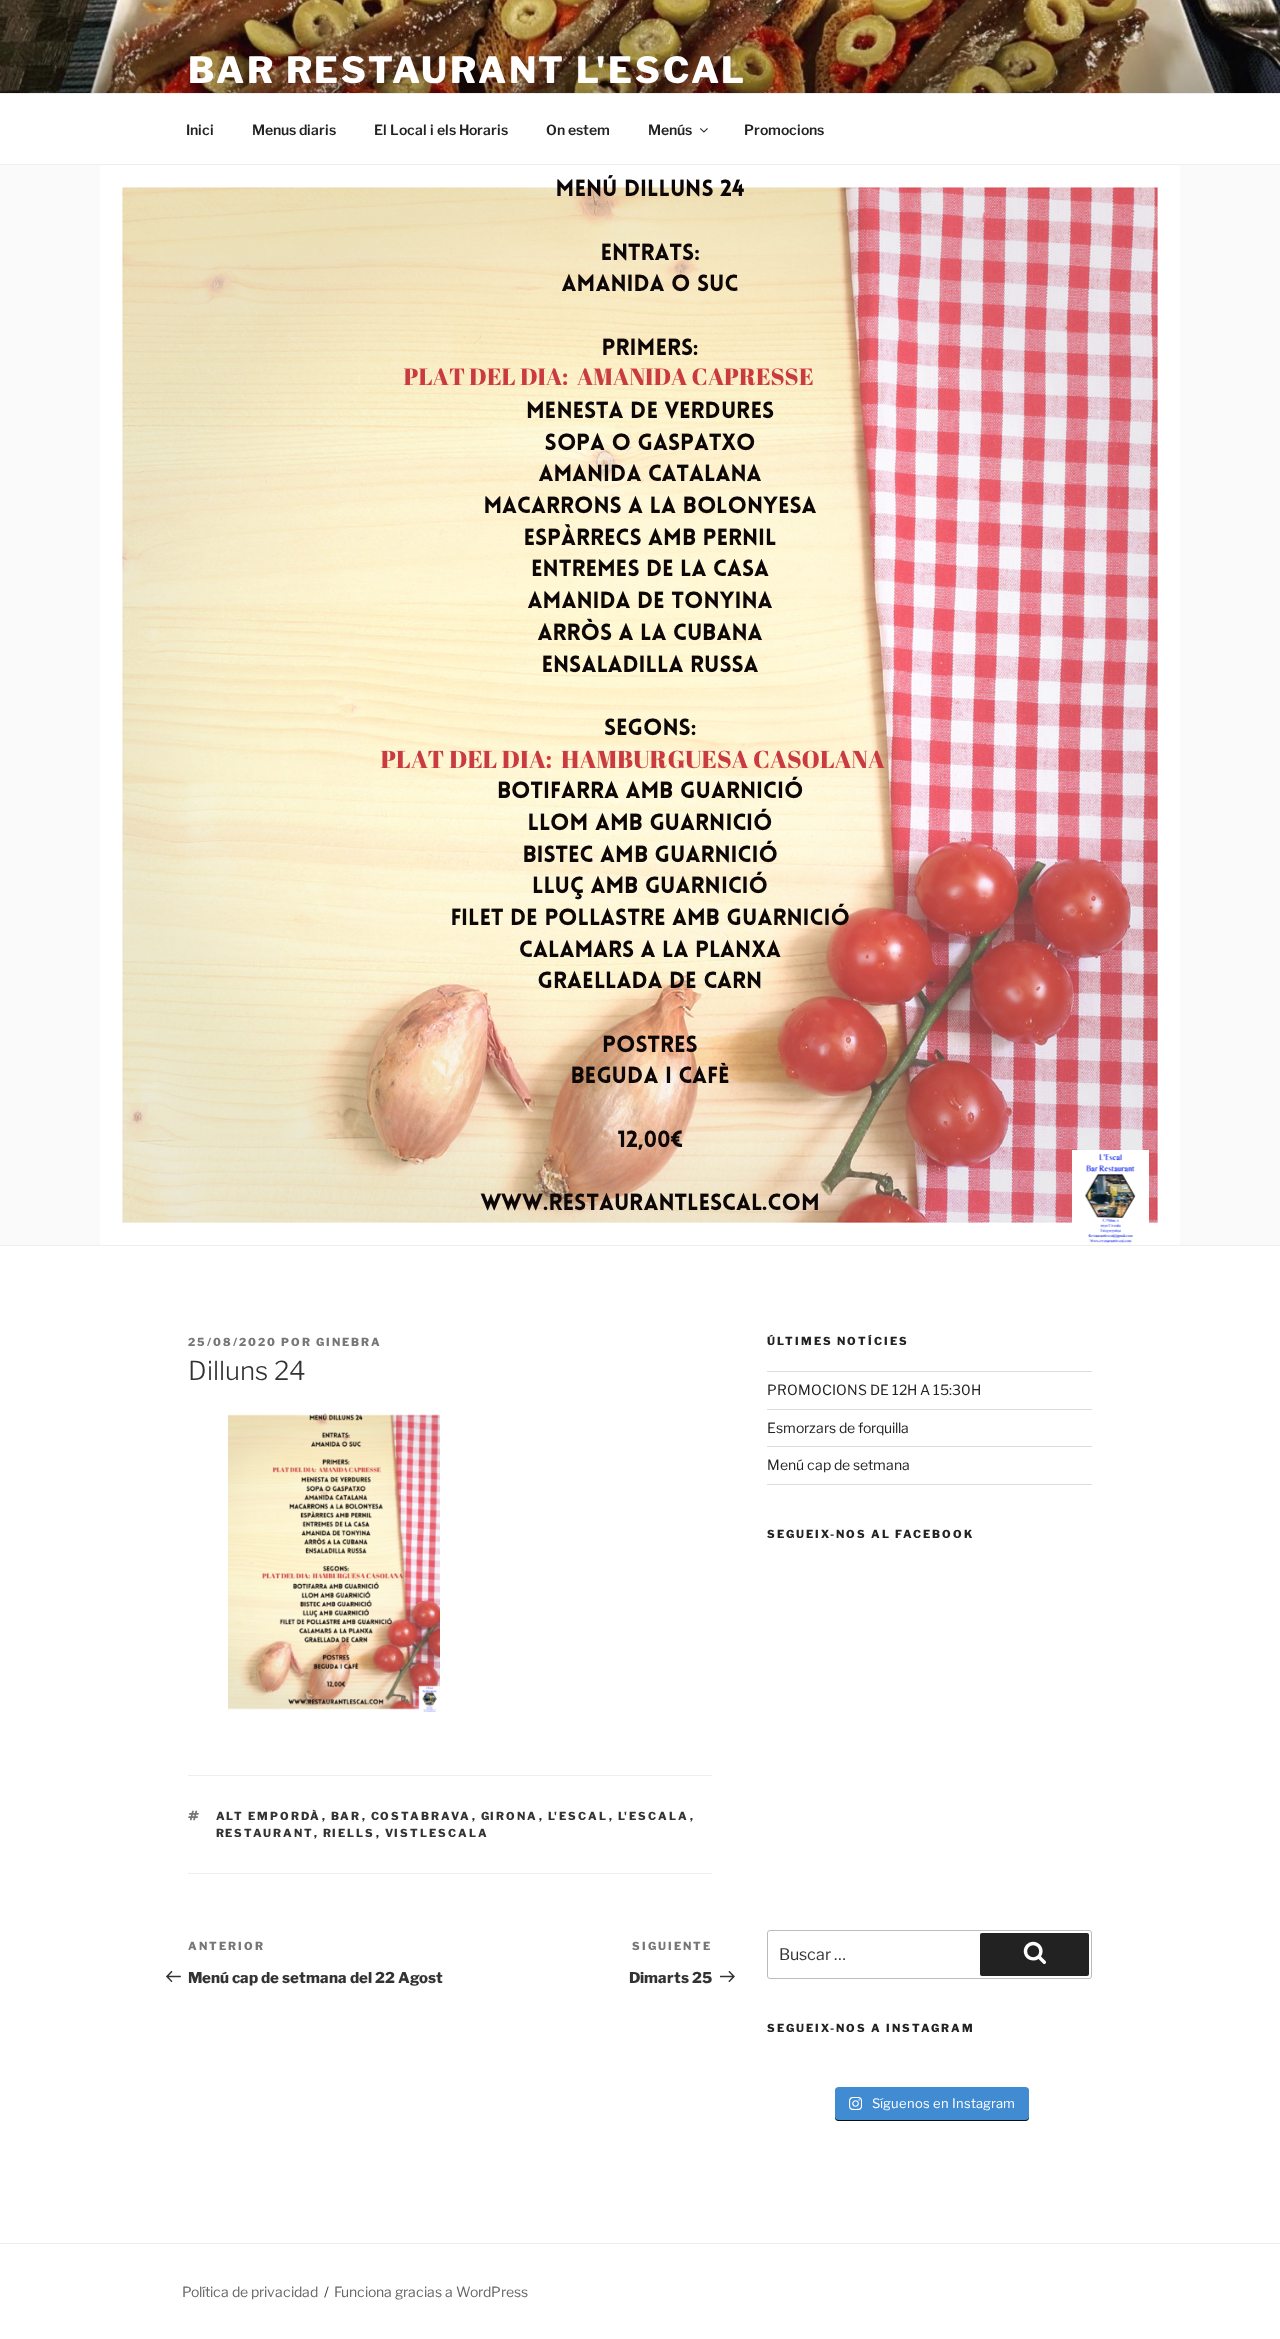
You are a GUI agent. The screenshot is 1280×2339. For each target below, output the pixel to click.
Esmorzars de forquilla (838, 1427)
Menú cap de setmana (838, 1464)
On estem (578, 129)
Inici (200, 129)
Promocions (784, 129)
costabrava (421, 1816)
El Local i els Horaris (441, 129)
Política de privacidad (250, 2291)
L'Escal (578, 1816)
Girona (510, 1816)
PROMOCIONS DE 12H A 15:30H (874, 1389)
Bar (346, 1816)
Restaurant (265, 1833)
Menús (670, 129)
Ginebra (349, 1342)
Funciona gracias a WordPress (431, 2291)
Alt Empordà (269, 1816)
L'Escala (654, 1816)
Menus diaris (294, 129)
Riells (349, 1833)
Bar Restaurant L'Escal (467, 70)
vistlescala (437, 1833)
